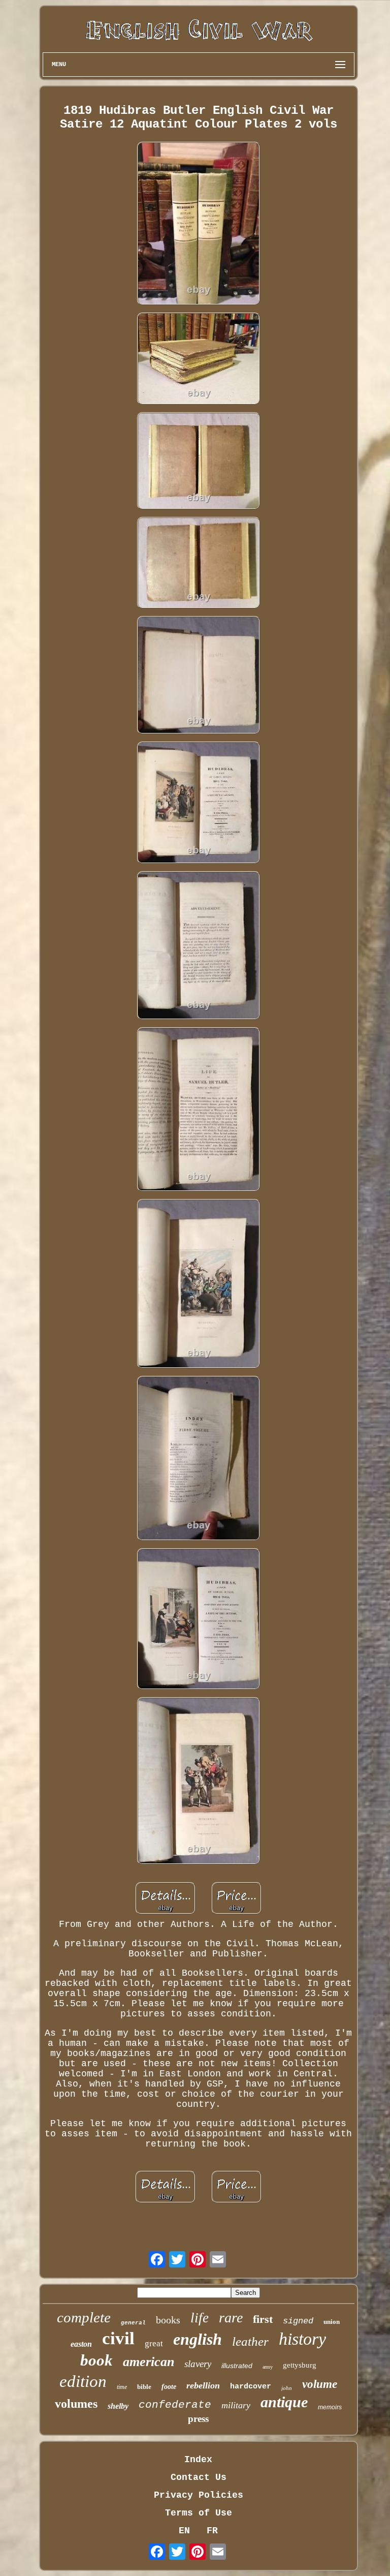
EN (184, 2531)
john (287, 2388)
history (302, 2339)
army (268, 2367)
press (198, 2419)
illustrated (237, 2366)
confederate (175, 2405)
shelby (118, 2406)
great (154, 2343)
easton (81, 2344)
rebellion (203, 2385)
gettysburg (300, 2365)
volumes (76, 2404)
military (236, 2405)
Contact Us (199, 2477)
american (149, 2362)
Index (198, 2460)
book (96, 2360)
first (263, 2319)
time (122, 2387)
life (200, 2318)
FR (212, 2531)
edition (83, 2381)
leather (250, 2341)
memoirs (330, 2407)
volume (320, 2384)
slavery (198, 2364)
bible (144, 2387)
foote (169, 2387)
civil (118, 2338)
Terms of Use (199, 2513)
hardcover (251, 2387)
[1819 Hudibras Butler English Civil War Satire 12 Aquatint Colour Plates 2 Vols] (199, 224)
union (332, 2322)
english (198, 2339)
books (168, 2320)
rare (231, 2318)
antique (284, 2402)
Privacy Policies (199, 2495)
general (133, 2323)
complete (84, 2317)
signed (298, 2321)
